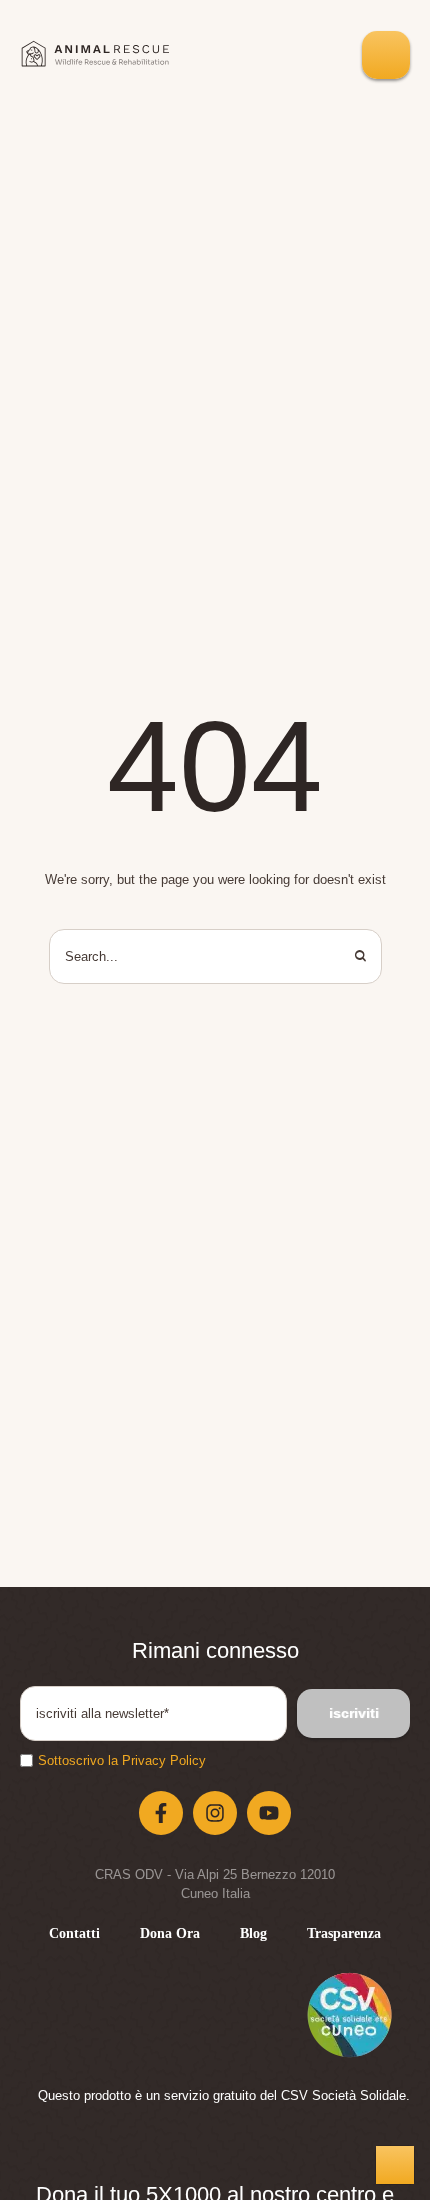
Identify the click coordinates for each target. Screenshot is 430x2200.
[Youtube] (269, 1813)
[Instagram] (215, 1813)
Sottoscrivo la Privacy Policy (122, 1760)
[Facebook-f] (161, 1813)
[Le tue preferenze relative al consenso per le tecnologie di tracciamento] (395, 2165)
